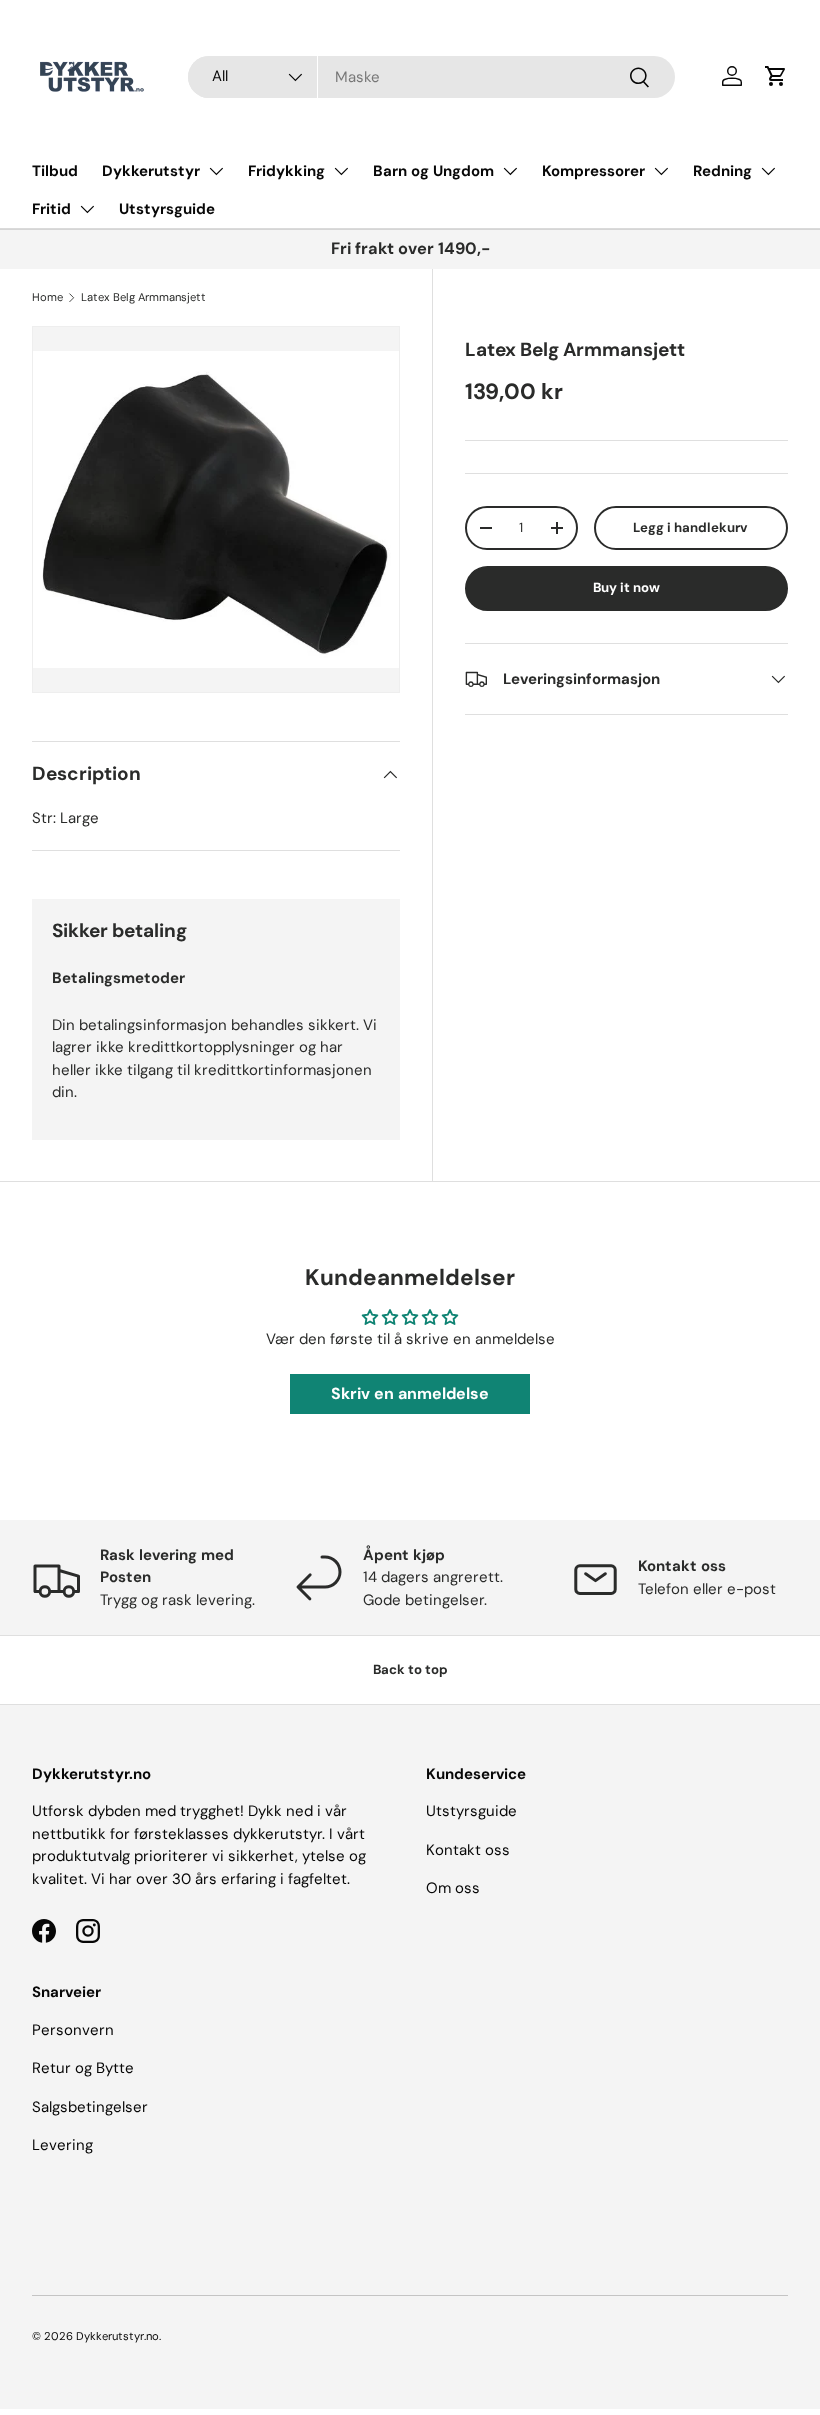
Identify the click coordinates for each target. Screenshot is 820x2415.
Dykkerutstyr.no (117, 2336)
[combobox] (431, 77)
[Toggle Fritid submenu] (87, 209)
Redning (722, 171)
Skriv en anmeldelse (410, 1393)
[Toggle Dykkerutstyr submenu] (216, 171)
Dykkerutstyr (151, 171)
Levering (62, 2145)
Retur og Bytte (83, 2068)
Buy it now (626, 587)
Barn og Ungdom (433, 171)
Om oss (453, 1888)
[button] (776, 76)
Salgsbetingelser (90, 2107)
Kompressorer (593, 171)
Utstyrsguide (167, 209)
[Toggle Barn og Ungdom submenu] (510, 171)
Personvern (73, 2030)
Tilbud (55, 171)
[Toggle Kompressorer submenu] (661, 171)
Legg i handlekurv (690, 527)
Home (47, 297)
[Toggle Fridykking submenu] (341, 171)
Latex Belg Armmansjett (143, 297)
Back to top (410, 1669)
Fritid (51, 209)
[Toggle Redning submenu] (768, 171)
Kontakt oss (468, 1850)
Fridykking (286, 171)
